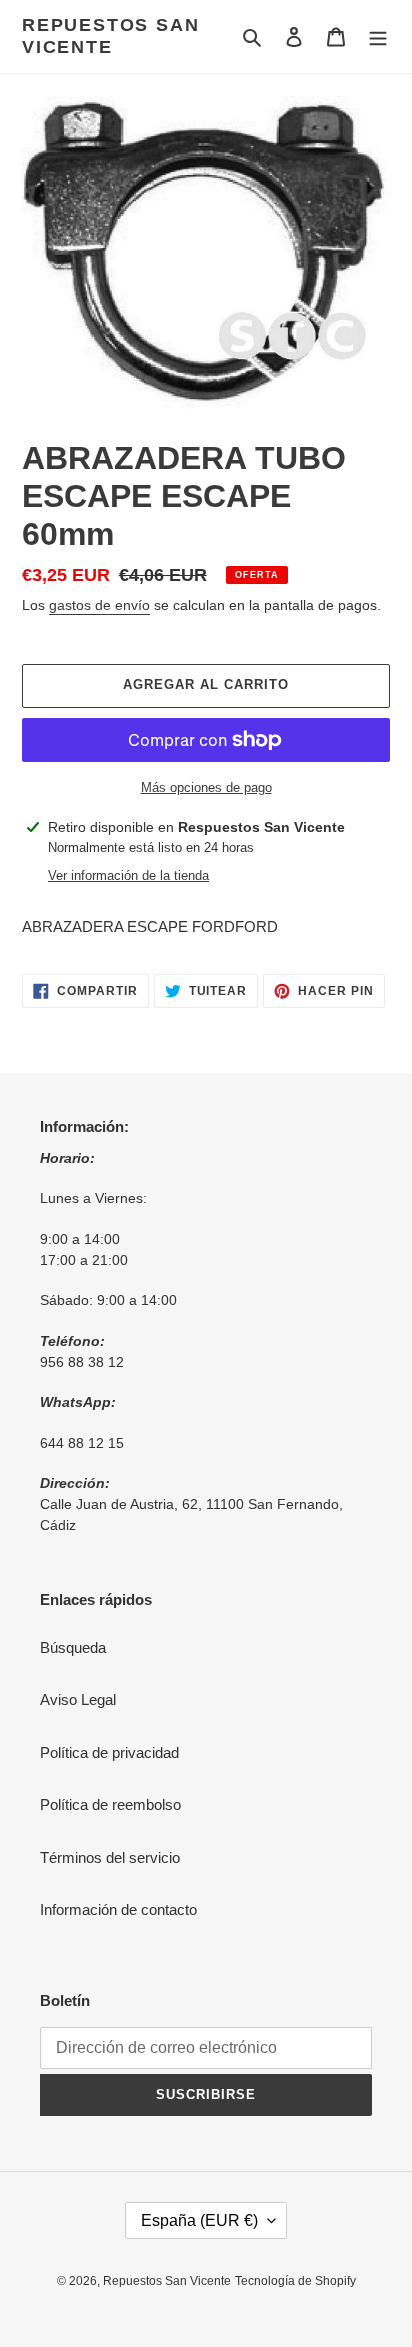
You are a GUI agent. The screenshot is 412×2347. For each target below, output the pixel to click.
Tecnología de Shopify (295, 2281)
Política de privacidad (109, 1752)
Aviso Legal (78, 1699)
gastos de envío (99, 605)
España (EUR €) (199, 2220)
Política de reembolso (110, 1804)
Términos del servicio (110, 1857)
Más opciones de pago (206, 787)
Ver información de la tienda (128, 875)
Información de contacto (118, 1909)
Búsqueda (73, 1647)
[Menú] (378, 36)
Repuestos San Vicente (110, 36)
